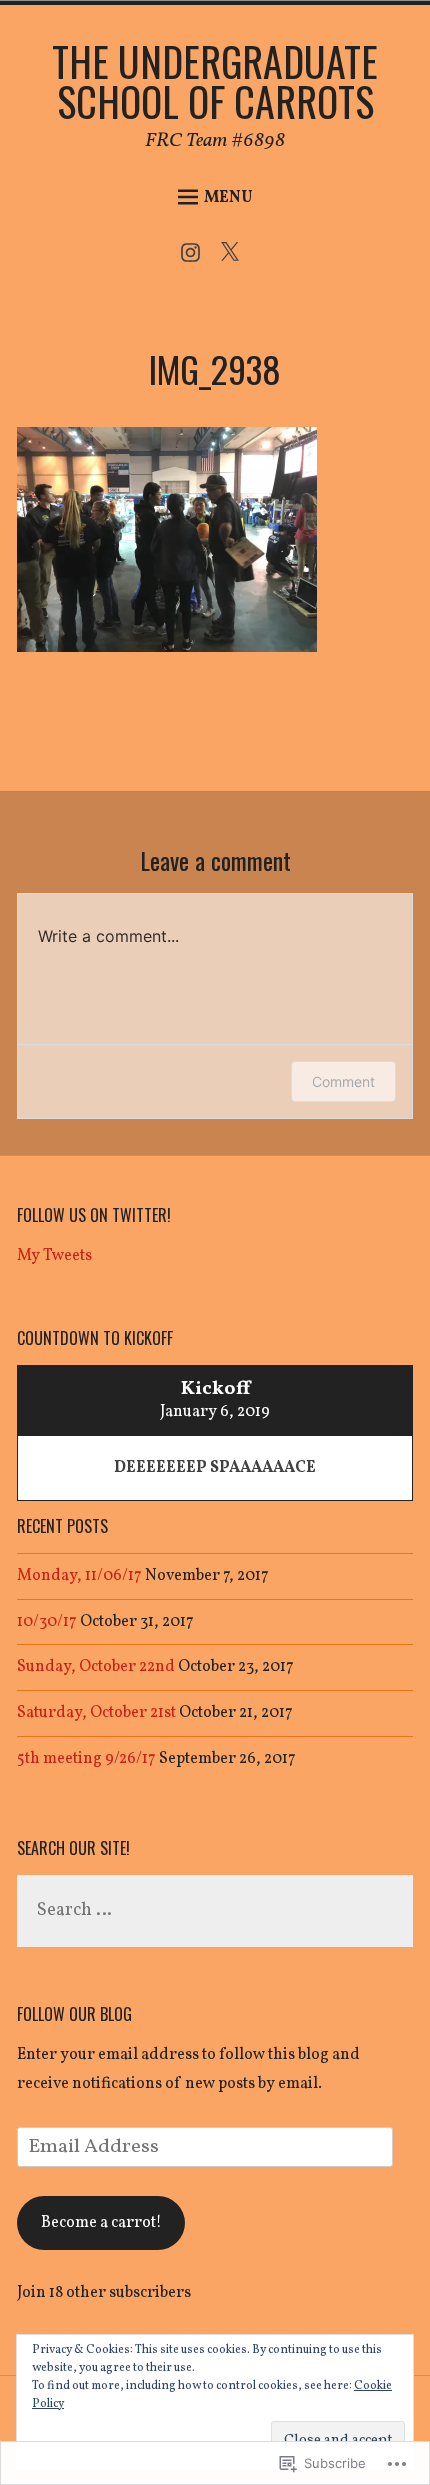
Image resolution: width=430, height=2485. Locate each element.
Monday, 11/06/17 (79, 1576)
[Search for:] (215, 1911)
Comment (343, 1081)
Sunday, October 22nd (96, 1667)
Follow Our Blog (74, 2014)
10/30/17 (47, 1622)
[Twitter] (234, 259)
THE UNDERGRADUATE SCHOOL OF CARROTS (215, 81)
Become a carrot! (101, 2223)
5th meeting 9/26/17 (86, 1759)
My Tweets (54, 1256)
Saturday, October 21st (96, 1713)
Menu (228, 198)
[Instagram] (195, 259)
